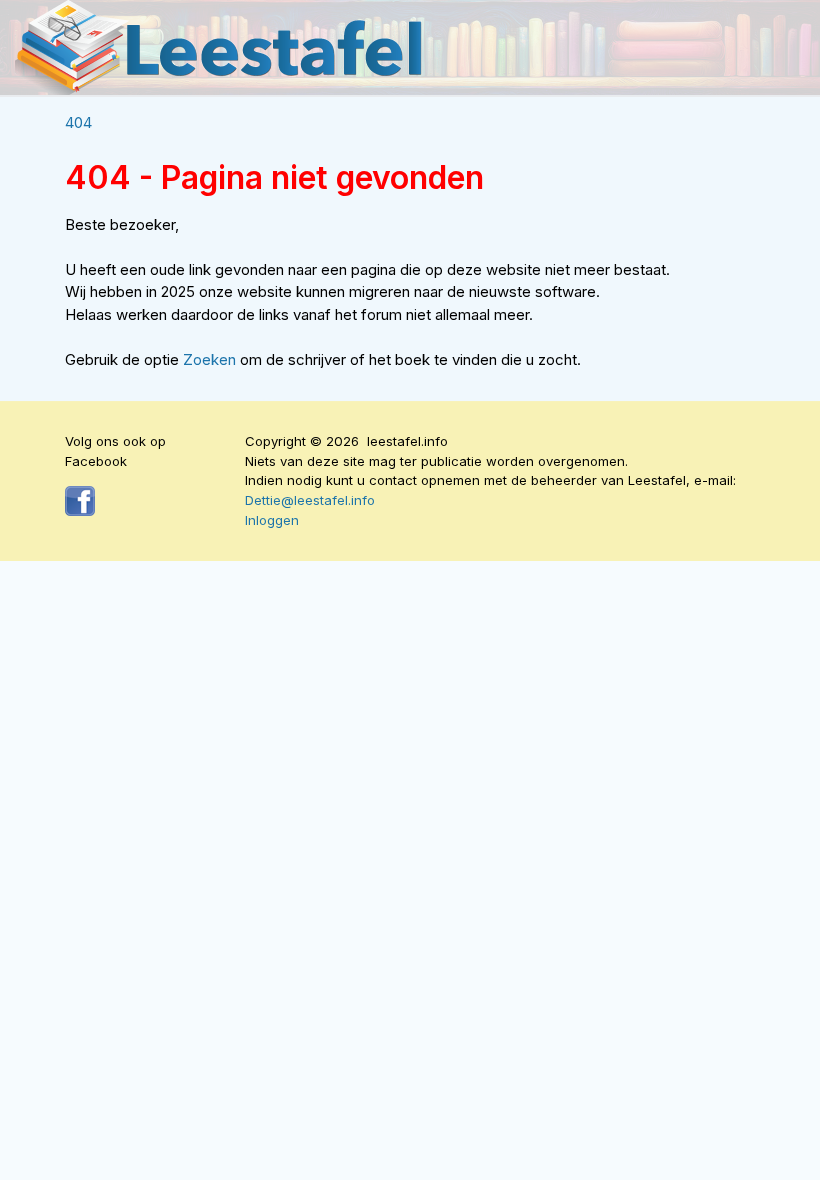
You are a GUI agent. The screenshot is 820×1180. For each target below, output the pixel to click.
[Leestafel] (220, 47)
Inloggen (272, 520)
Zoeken (211, 359)
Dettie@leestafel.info (310, 500)
